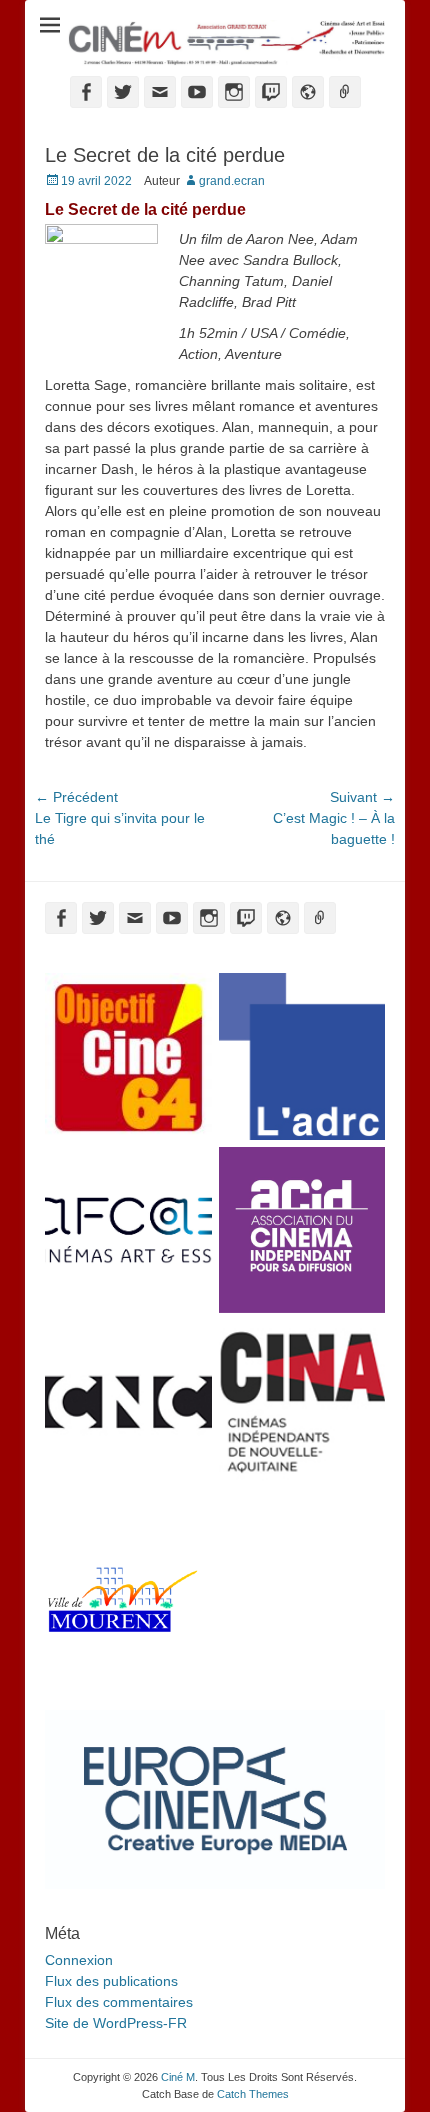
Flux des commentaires (119, 2002)
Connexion (79, 1960)
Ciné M (178, 2077)
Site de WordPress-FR (116, 2023)
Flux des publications (111, 1981)
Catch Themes (253, 2094)
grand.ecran (232, 181)
